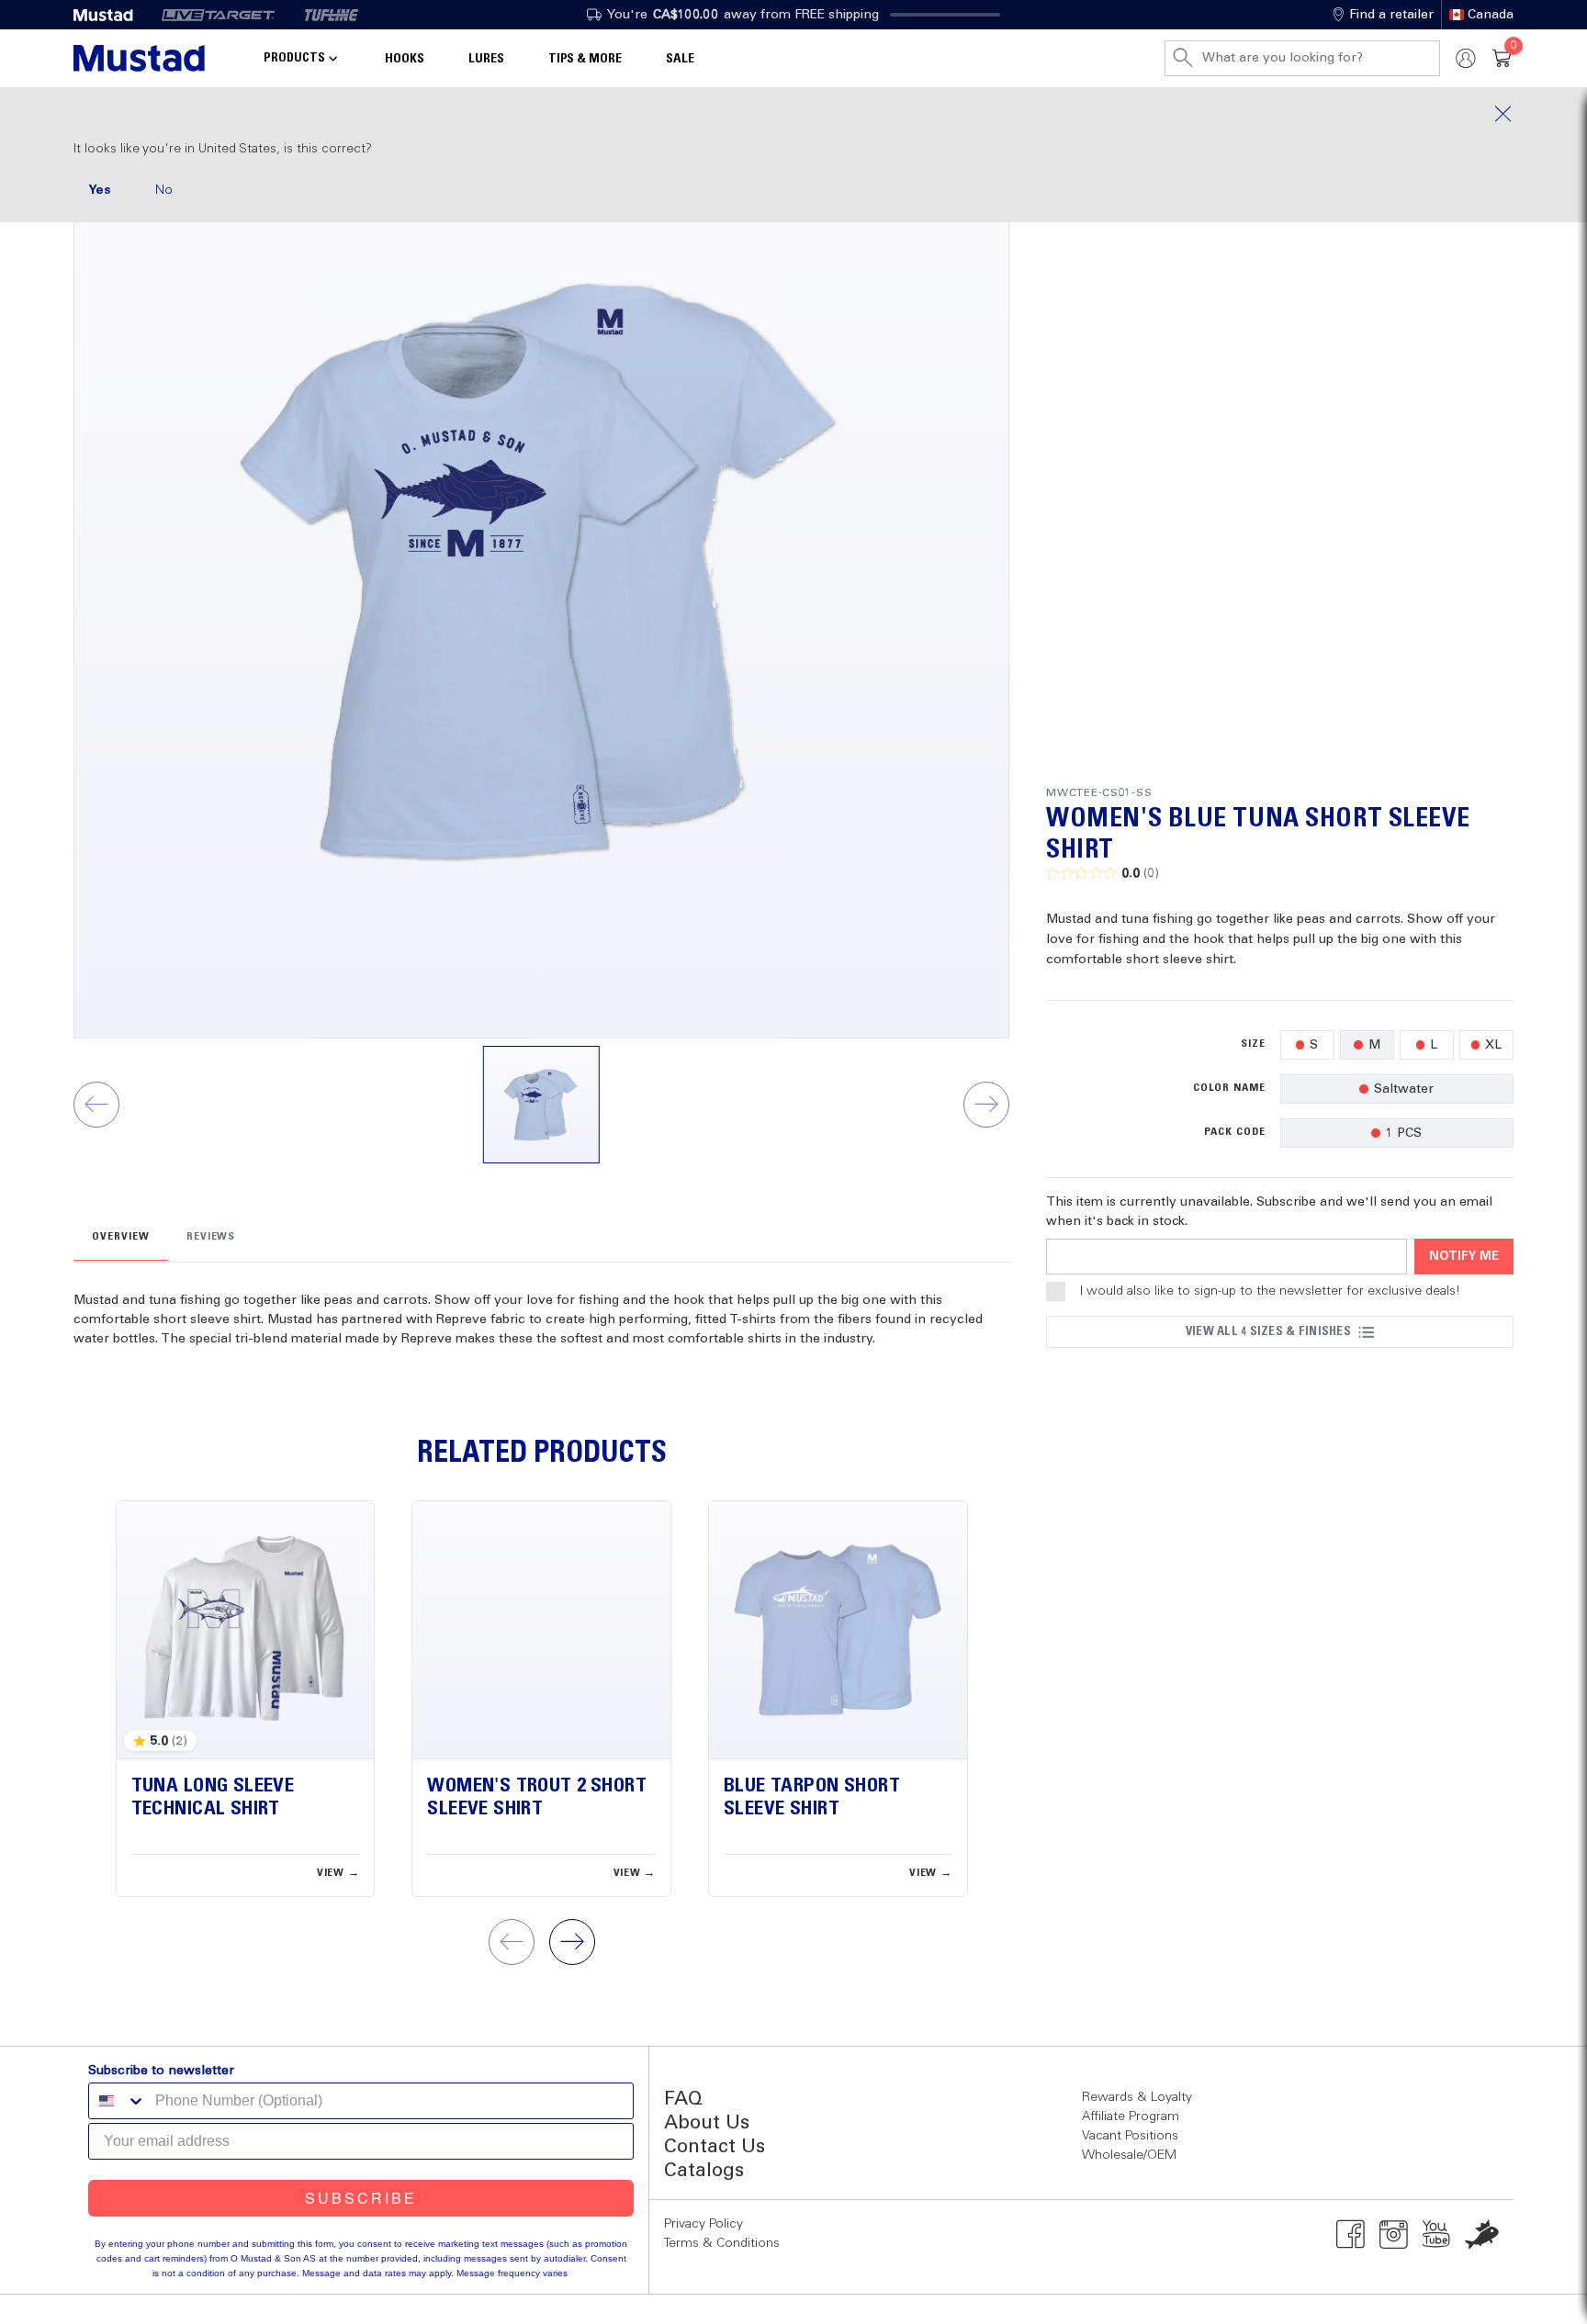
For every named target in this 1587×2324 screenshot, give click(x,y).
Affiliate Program (1131, 2116)
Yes (100, 190)
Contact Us (715, 2147)
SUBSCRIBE (361, 2198)
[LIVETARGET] (218, 15)
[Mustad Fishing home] (139, 58)
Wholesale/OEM (1129, 2155)
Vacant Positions (1130, 2136)
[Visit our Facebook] (1351, 2234)
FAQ (683, 2099)
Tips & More (585, 59)
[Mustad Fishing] (110, 15)
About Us (707, 2123)
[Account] (1466, 58)
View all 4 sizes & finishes (1268, 1331)
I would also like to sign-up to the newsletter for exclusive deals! (1270, 1291)
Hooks (405, 59)
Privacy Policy (703, 2224)
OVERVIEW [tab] (121, 1237)
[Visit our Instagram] (1394, 2234)
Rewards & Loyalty (1137, 2097)
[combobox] (118, 2101)
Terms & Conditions (722, 2243)
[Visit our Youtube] (1437, 2234)
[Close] (793, 114)
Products (294, 58)
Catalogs (704, 2171)
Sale (680, 59)
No (164, 190)
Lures (486, 59)
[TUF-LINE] (332, 15)
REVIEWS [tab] (211, 1237)
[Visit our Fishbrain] (1482, 2234)
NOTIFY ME (1464, 1257)
